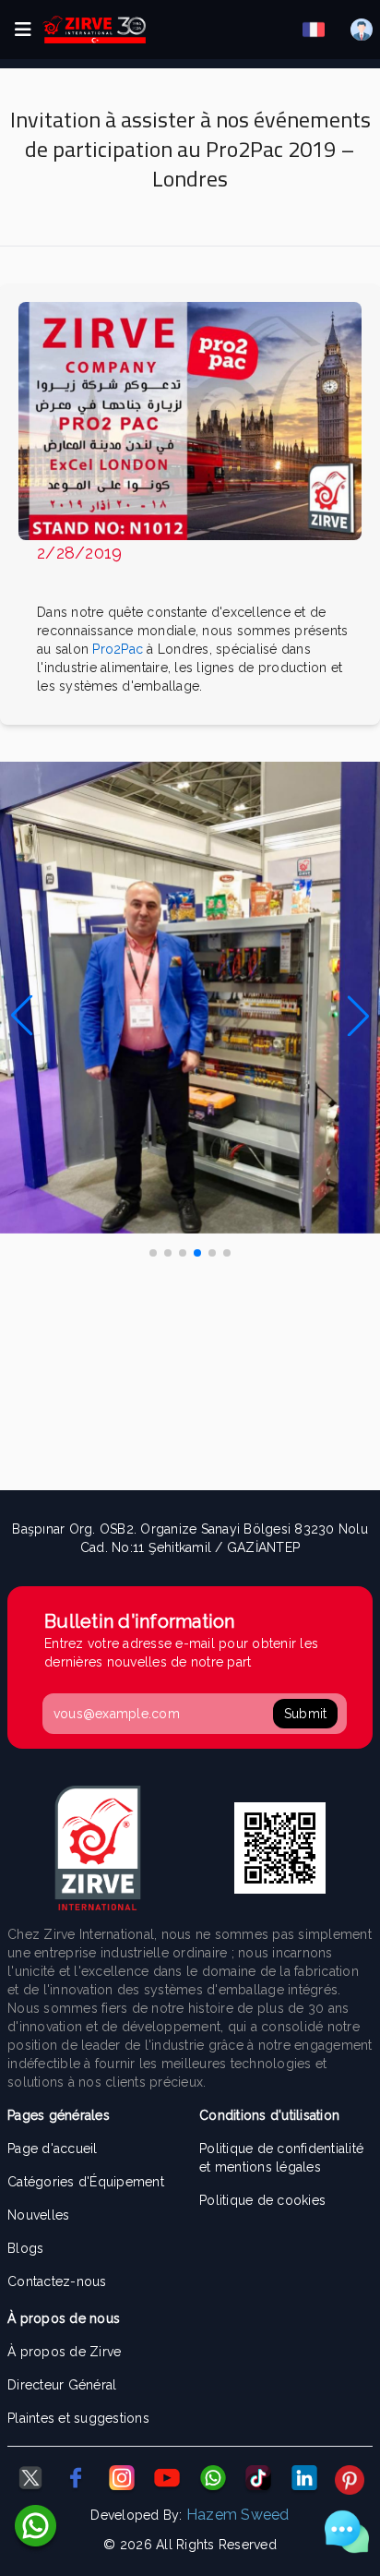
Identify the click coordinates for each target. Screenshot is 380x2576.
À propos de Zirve (64, 2352)
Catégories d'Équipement (86, 2182)
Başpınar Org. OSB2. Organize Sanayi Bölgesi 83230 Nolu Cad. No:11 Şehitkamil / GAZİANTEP (190, 1538)
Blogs (25, 2248)
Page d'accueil (53, 2149)
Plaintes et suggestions (78, 2418)
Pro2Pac (119, 649)
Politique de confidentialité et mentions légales (281, 2158)
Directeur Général (62, 2385)
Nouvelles (38, 2215)
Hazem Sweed (238, 2515)
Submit (306, 1714)
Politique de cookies (262, 2200)
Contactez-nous (57, 2281)
